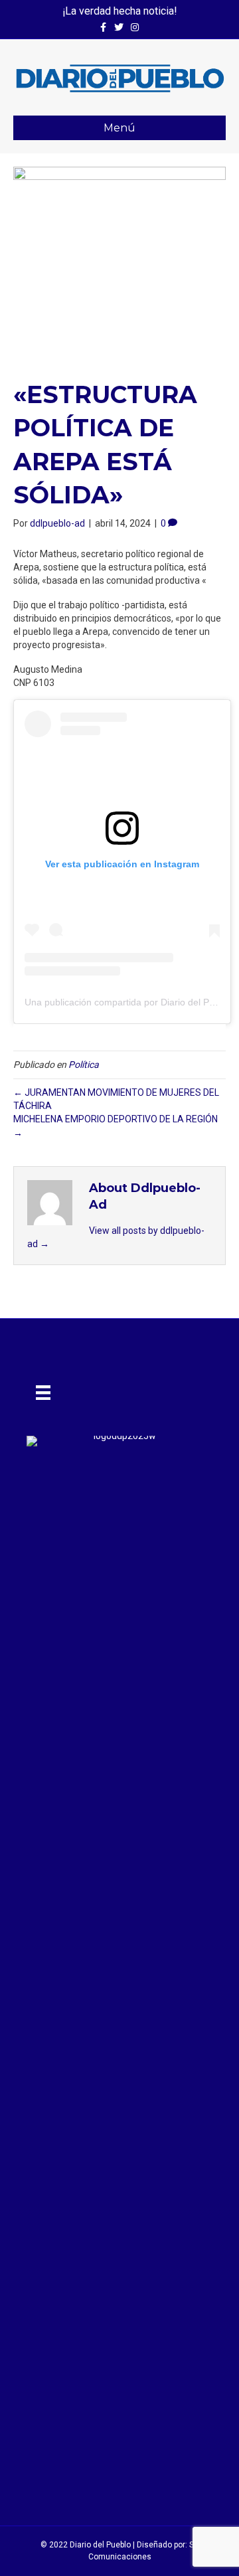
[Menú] (43, 1393)
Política (84, 1065)
